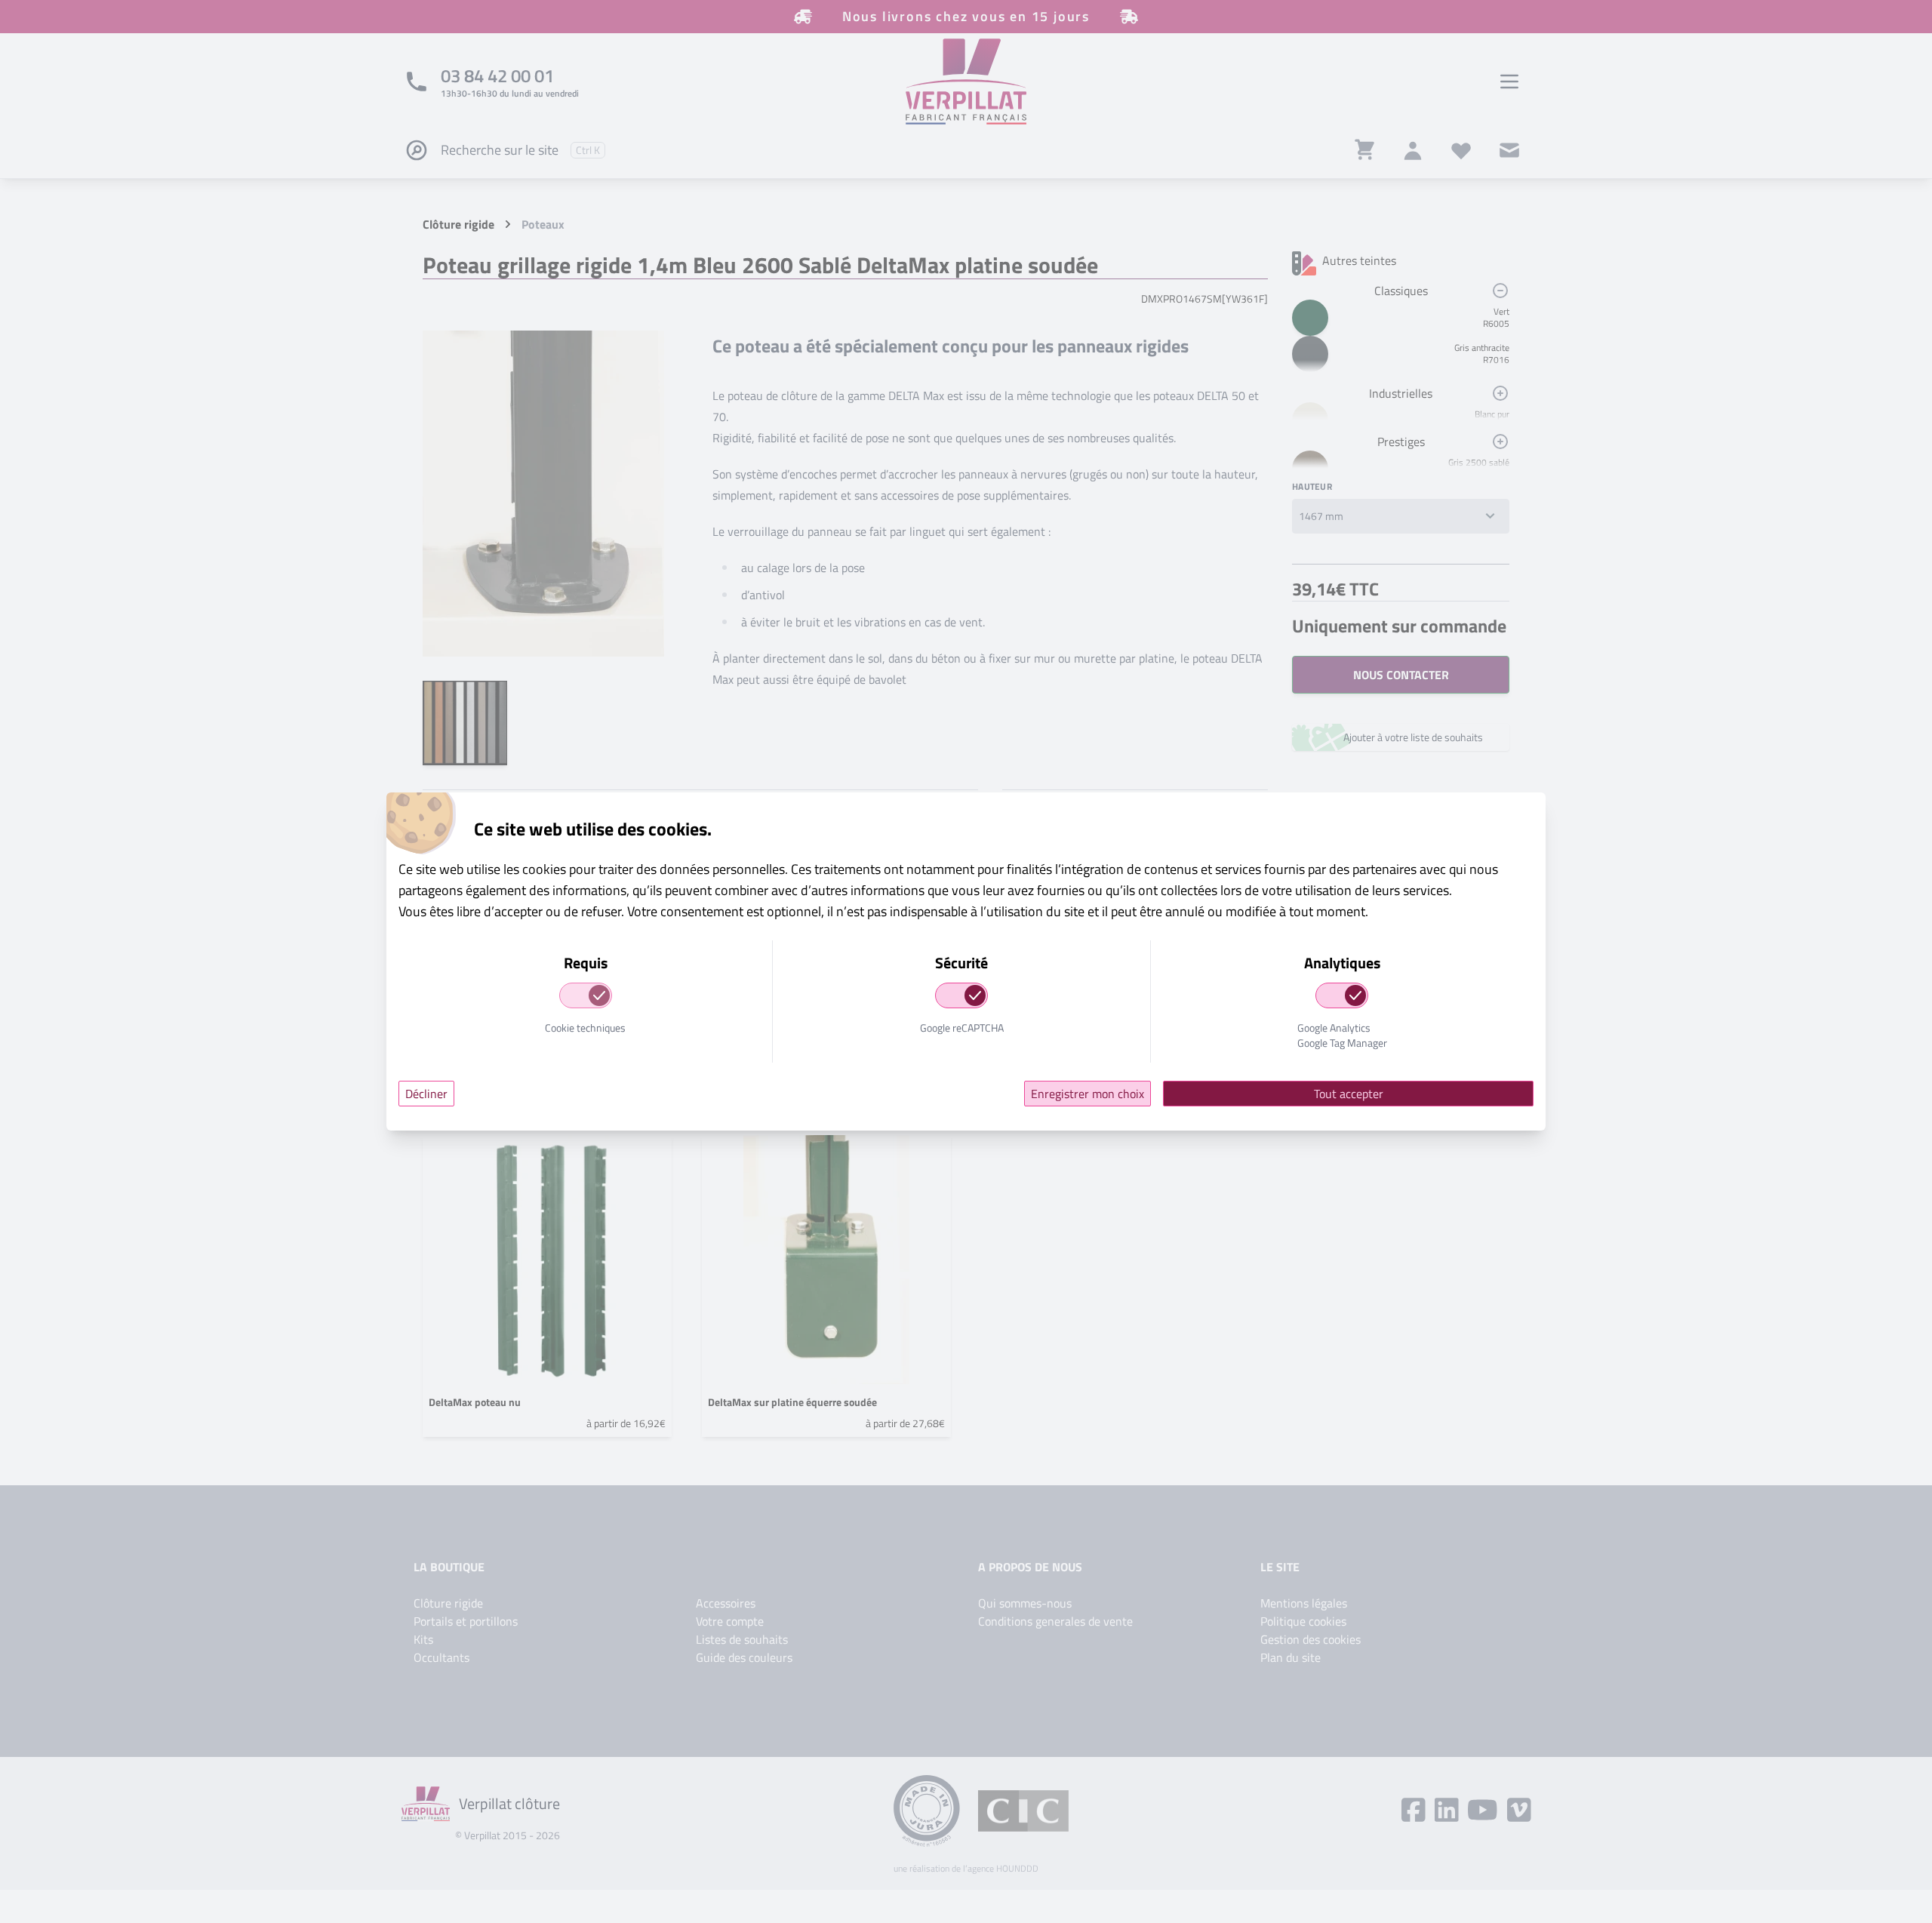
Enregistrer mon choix (1088, 1094)
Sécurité (961, 963)
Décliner (426, 1094)
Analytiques (1342, 963)
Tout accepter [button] (1349, 1094)
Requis (586, 963)
